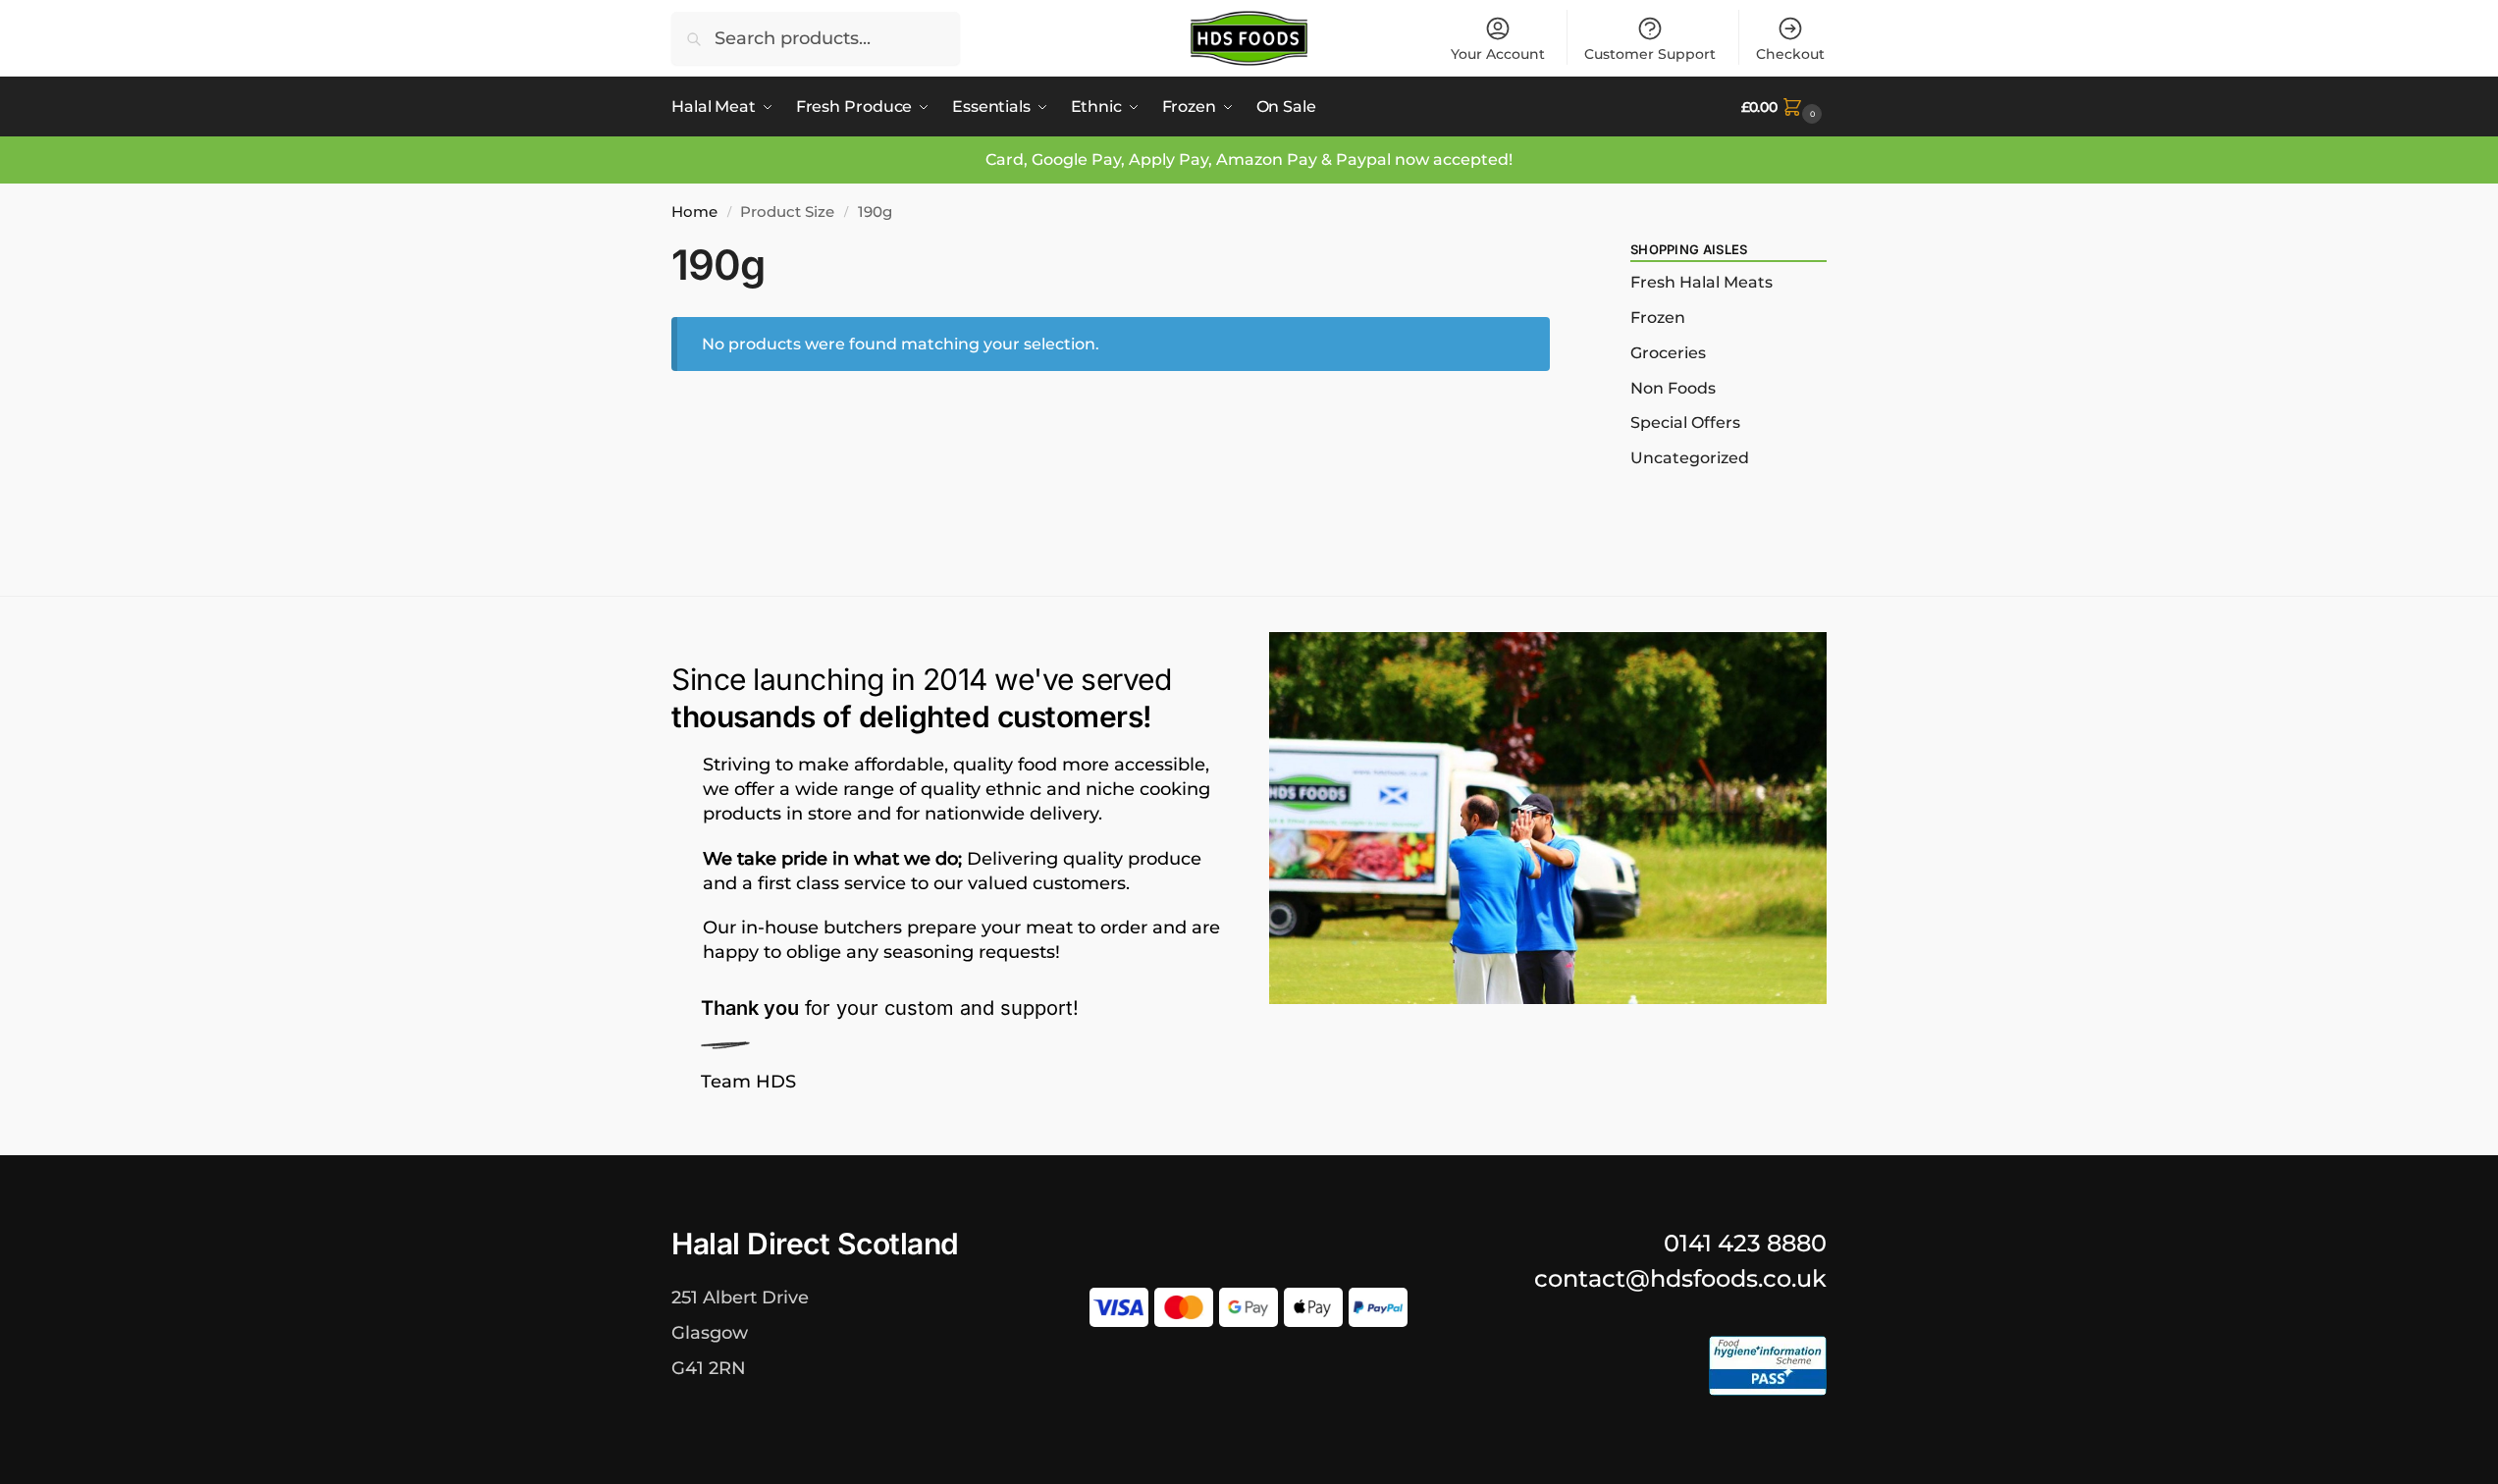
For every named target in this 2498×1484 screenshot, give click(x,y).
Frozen (1658, 318)
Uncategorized (1690, 458)
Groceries (1668, 353)
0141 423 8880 (1745, 1243)
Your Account (1498, 54)
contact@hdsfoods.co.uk (1680, 1278)
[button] (1784, 107)
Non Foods (1673, 388)
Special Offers (1685, 423)
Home (694, 212)
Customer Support (1650, 54)
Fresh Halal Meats (1701, 282)
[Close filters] (1556, 253)
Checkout (1790, 54)
